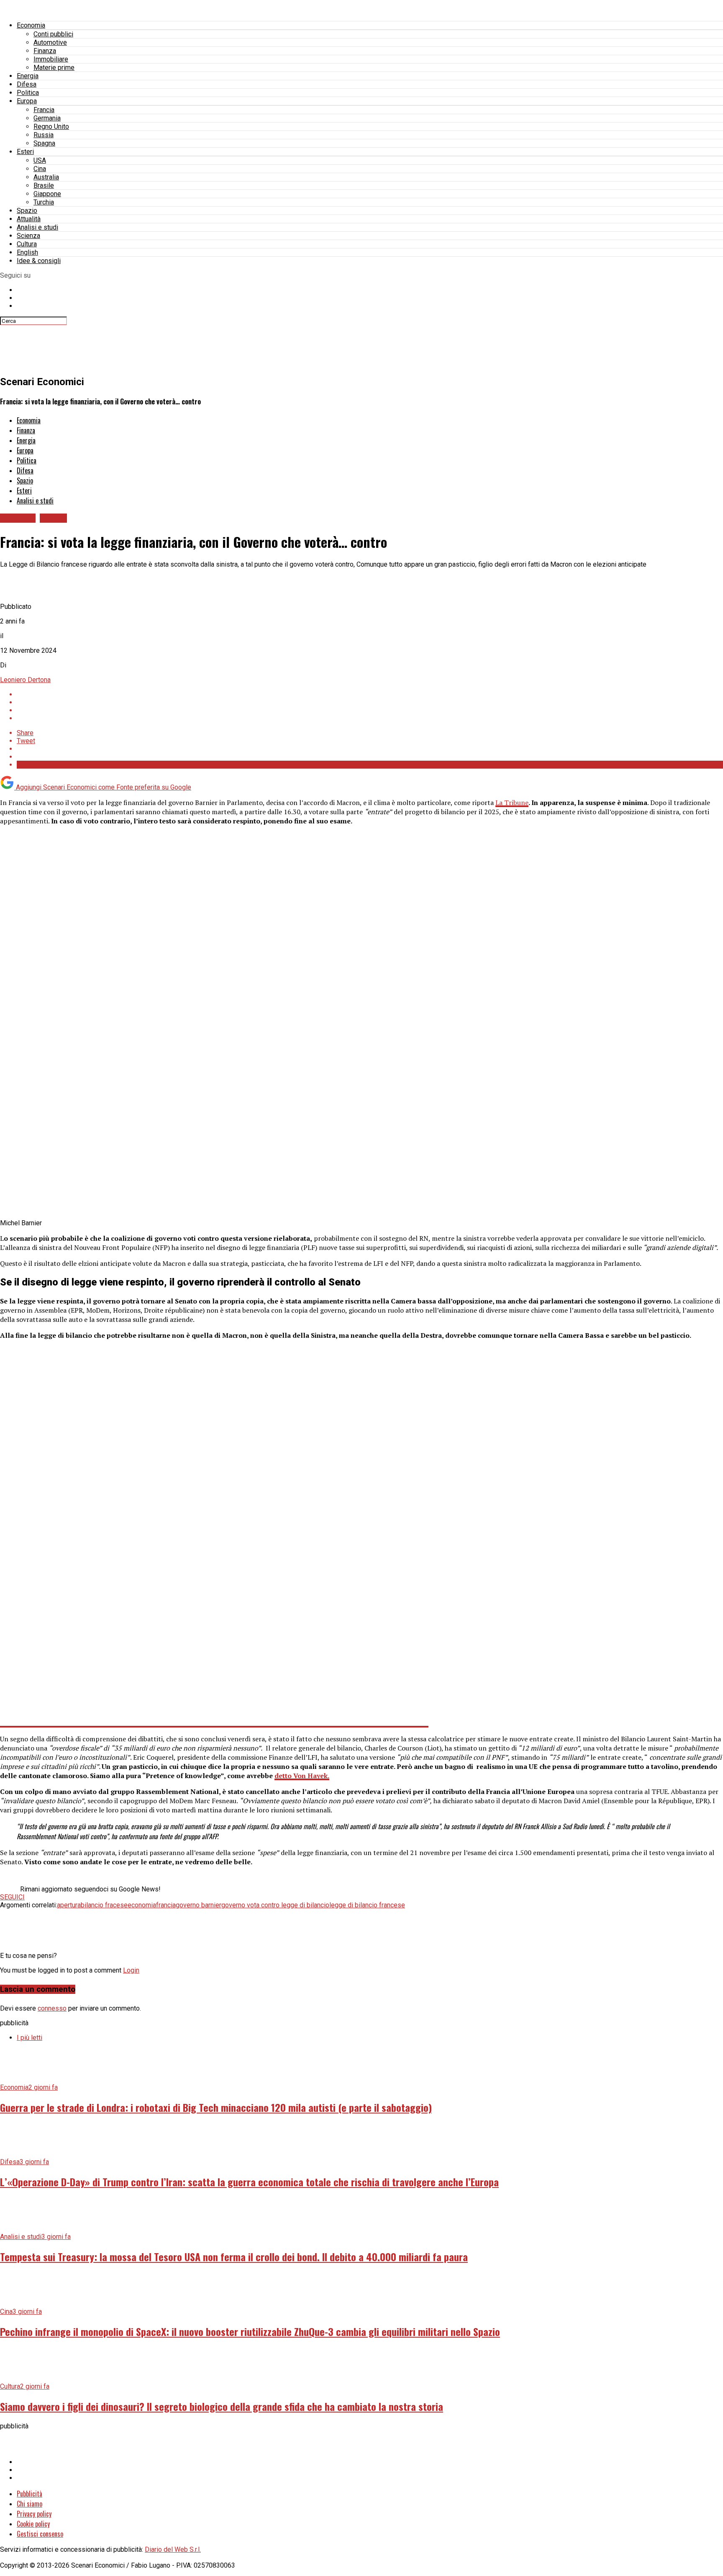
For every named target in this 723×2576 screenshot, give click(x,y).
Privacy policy (34, 2514)
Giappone (47, 194)
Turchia (44, 202)
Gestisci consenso (40, 2534)
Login (131, 1970)
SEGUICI (12, 1897)
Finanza (45, 51)
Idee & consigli (39, 261)
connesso (52, 2008)
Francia (44, 110)
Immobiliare (51, 59)
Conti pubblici (53, 34)
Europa (27, 101)
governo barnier (199, 1905)
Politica (28, 93)
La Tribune (512, 802)
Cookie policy (33, 2524)
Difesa (27, 84)
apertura (69, 1905)
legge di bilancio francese (367, 1905)
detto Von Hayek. (302, 1776)
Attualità (29, 219)
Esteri (25, 152)
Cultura (27, 244)
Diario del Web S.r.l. (173, 2549)
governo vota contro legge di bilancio (275, 1905)
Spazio (27, 211)
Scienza (28, 236)
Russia (44, 135)
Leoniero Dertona (25, 680)
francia (166, 1905)
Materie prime (54, 68)
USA (40, 160)
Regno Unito (51, 126)
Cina (40, 169)
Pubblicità (29, 2494)
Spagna (44, 143)
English (27, 252)
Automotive (50, 42)
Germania (47, 118)
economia (142, 1905)
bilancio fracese (104, 1905)
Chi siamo (29, 2504)
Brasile (44, 185)
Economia (31, 25)
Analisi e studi (37, 227)
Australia (46, 177)
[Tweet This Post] (370, 702)
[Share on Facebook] (370, 694)
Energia (28, 76)
